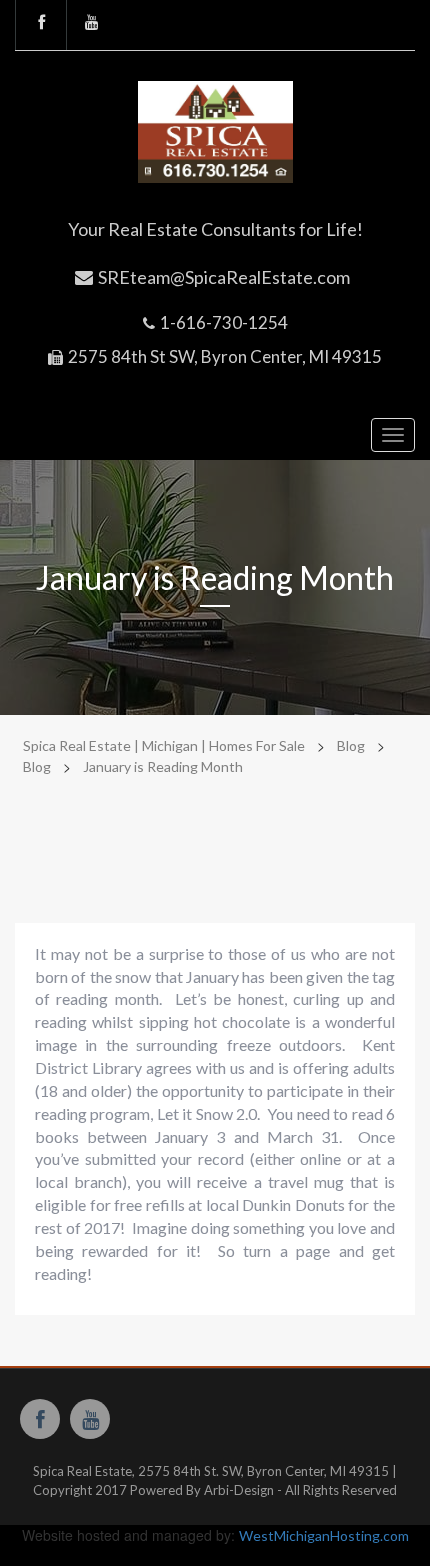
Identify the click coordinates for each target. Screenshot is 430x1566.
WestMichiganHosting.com (324, 1535)
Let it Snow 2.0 (207, 1113)
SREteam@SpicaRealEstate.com (224, 277)
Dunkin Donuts (293, 1204)
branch (98, 1181)
